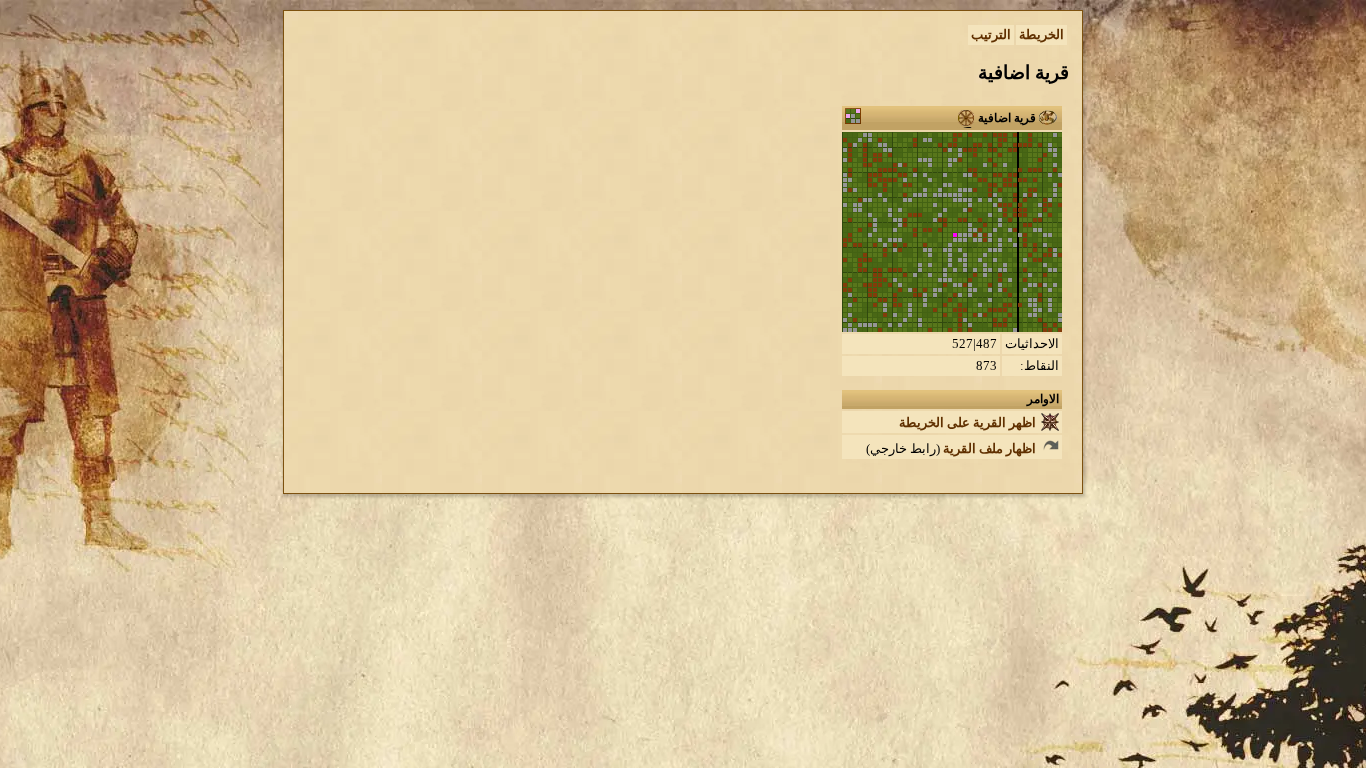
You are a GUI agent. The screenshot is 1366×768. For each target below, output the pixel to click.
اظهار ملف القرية (991, 448)
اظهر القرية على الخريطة (969, 422)
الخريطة (1041, 34)
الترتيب (991, 34)
